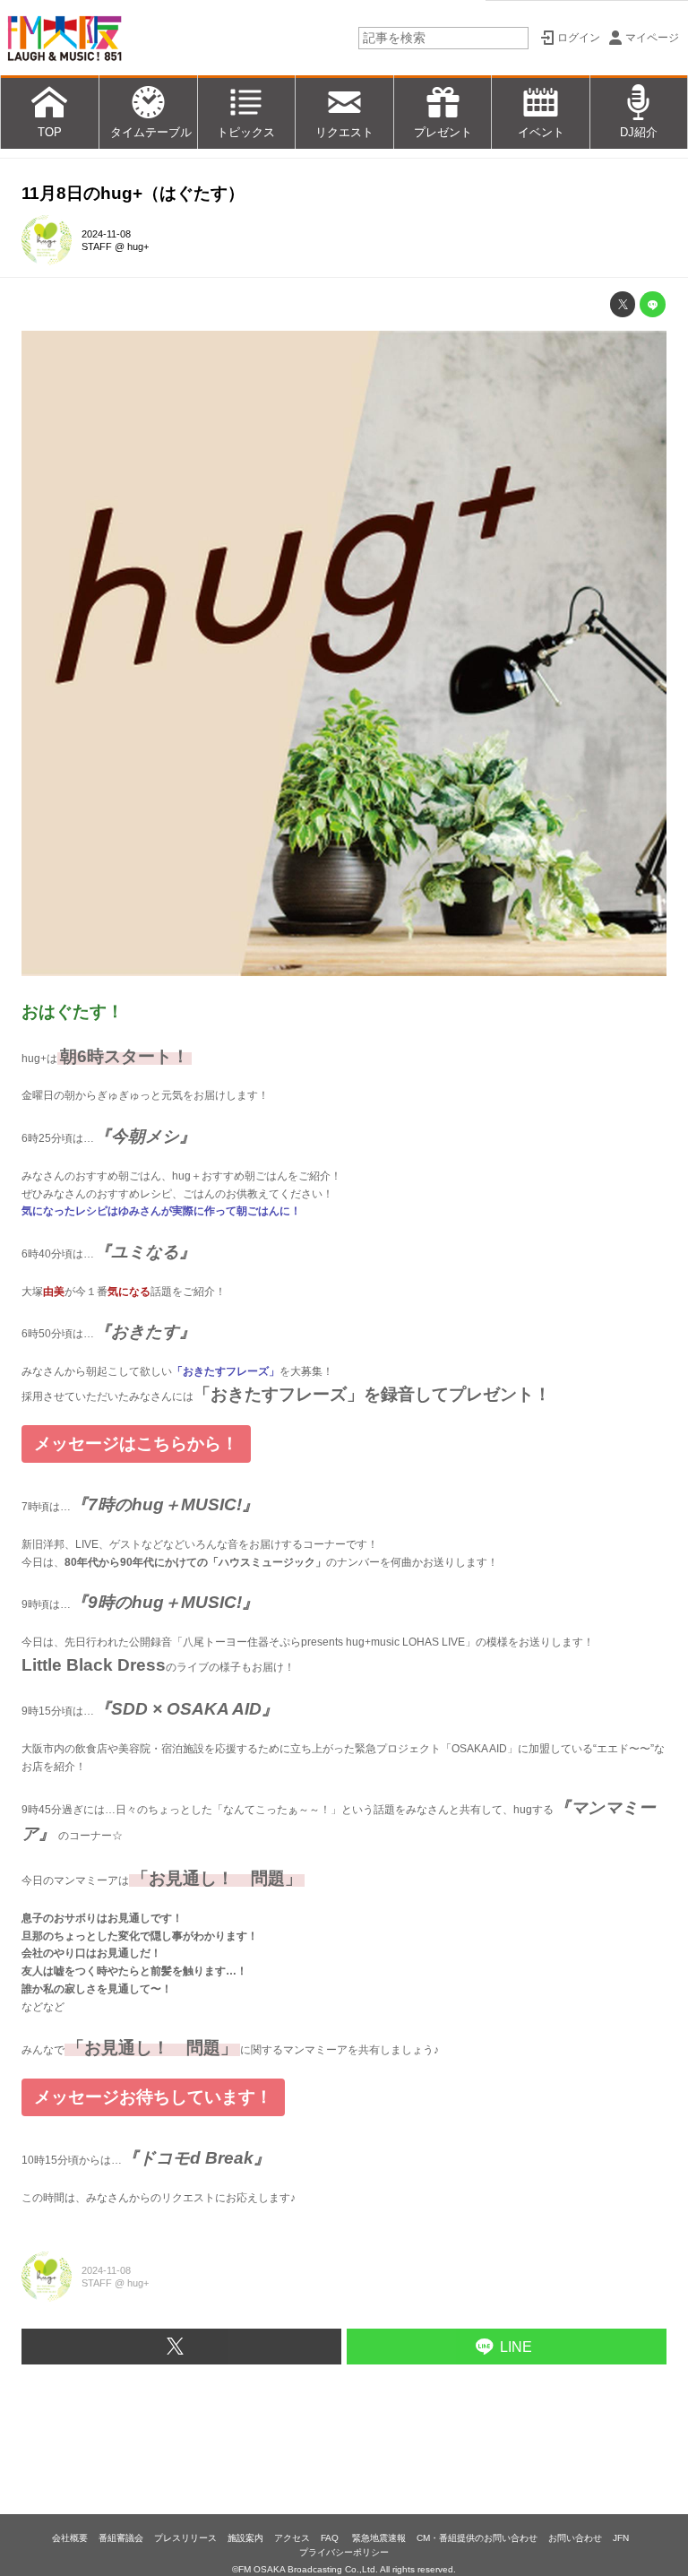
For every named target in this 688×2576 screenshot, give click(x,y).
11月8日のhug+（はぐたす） (133, 193)
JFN (621, 2538)
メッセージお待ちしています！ (153, 2097)
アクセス (292, 2538)
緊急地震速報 (379, 2538)
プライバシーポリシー (344, 2552)
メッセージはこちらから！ (136, 1444)
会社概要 (70, 2538)
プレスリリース (185, 2538)
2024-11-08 (106, 234)
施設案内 (245, 2538)
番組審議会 (121, 2538)
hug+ (138, 246)
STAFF (97, 246)
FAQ (331, 2538)
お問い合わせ (575, 2538)
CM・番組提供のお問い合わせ (477, 2538)
